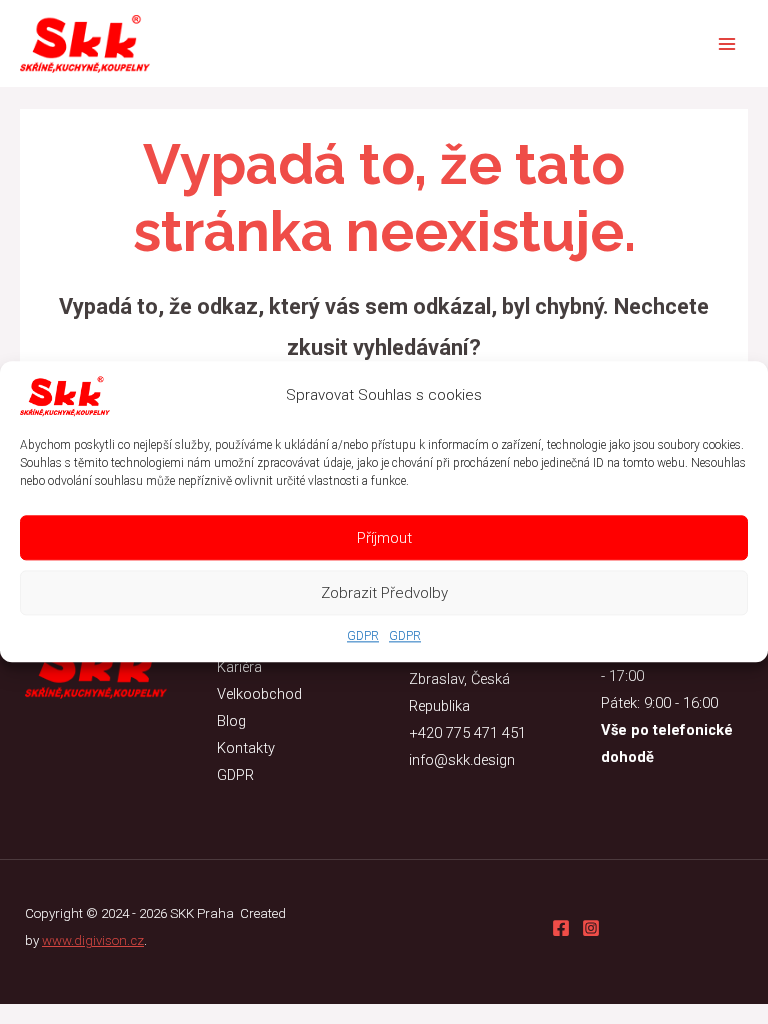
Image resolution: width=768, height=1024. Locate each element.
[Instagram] (591, 928)
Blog (231, 721)
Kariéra (239, 667)
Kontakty (246, 748)
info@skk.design (462, 760)
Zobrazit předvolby (384, 593)
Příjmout (384, 538)
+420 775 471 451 (467, 733)
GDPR (363, 636)
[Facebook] (561, 928)
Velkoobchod (259, 694)
